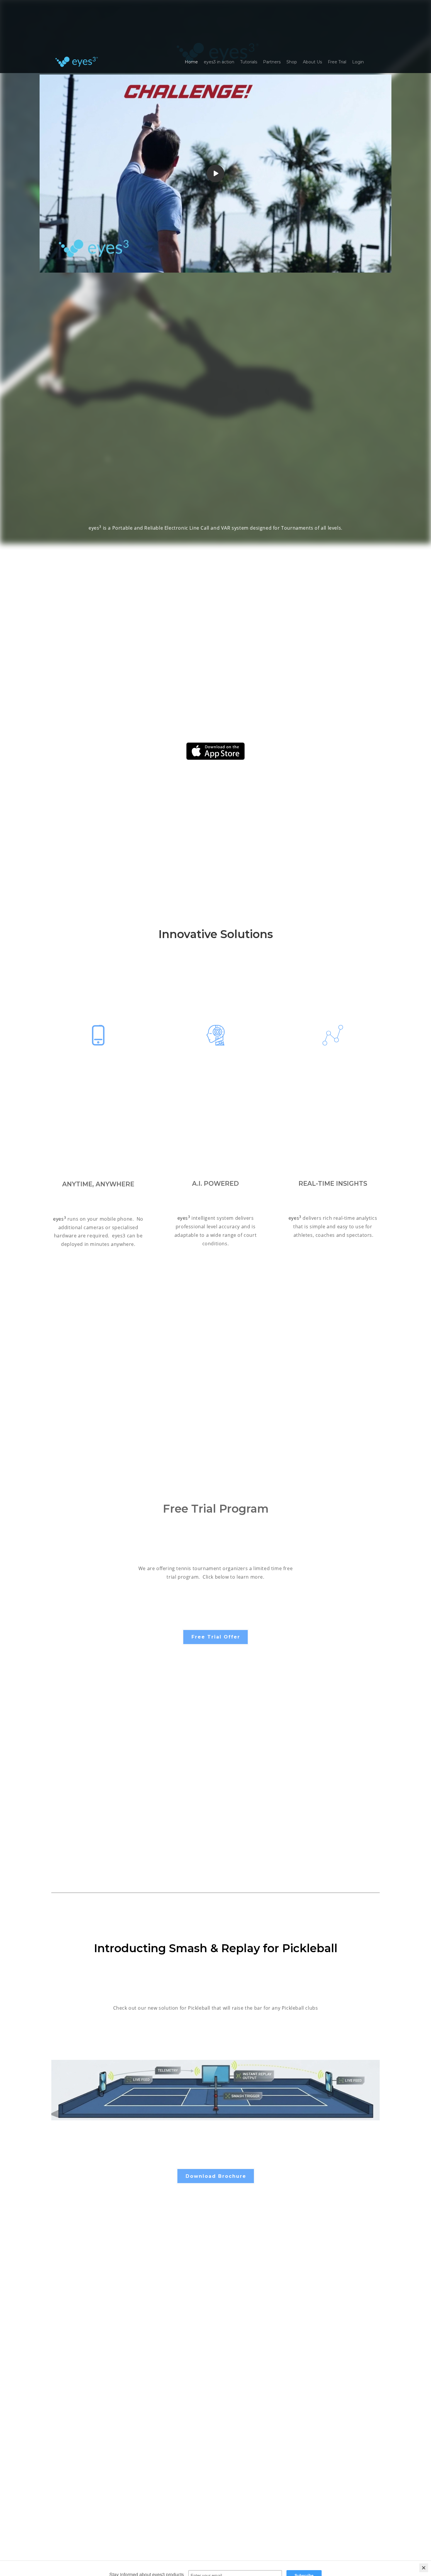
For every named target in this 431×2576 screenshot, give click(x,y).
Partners (272, 62)
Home (191, 62)
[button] (215, 1637)
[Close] (424, 2539)
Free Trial (337, 62)
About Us (312, 62)
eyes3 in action (219, 62)
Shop (292, 62)
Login (358, 62)
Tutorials (249, 62)
